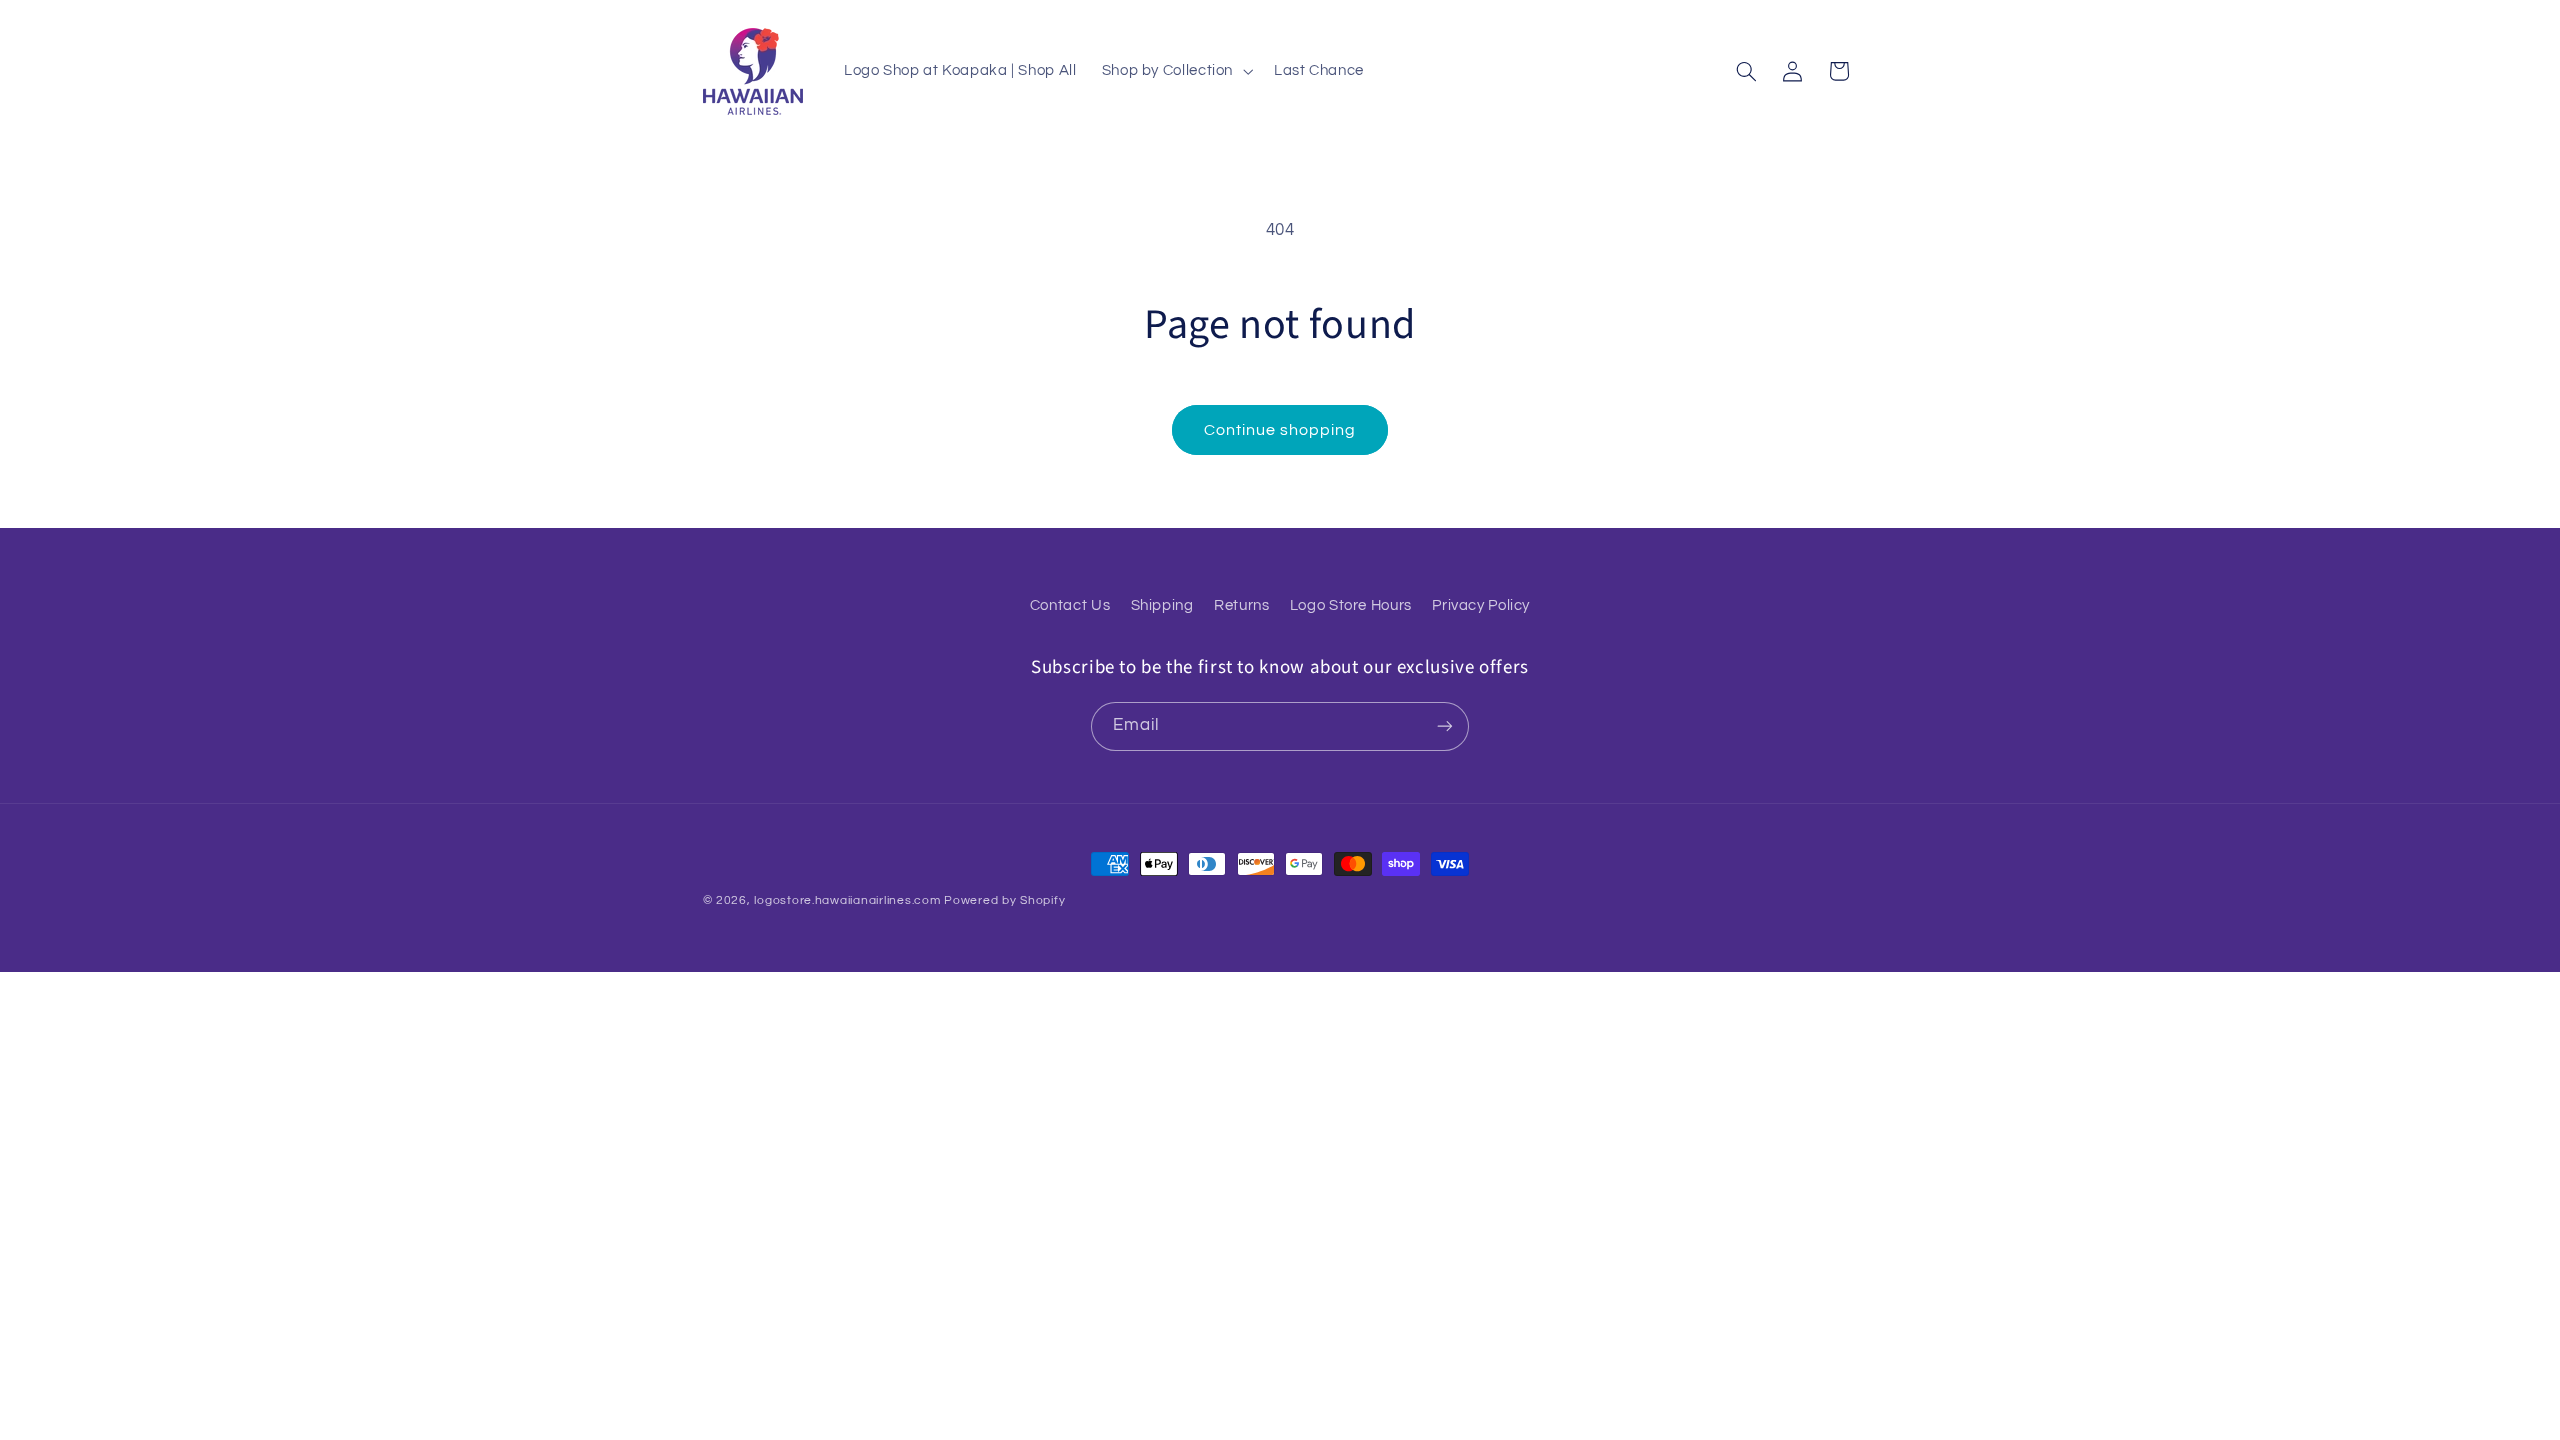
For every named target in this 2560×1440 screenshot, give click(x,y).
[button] (1175, 71)
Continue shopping (1280, 430)
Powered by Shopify (1004, 900)
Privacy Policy (1481, 605)
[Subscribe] (1445, 726)
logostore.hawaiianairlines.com (847, 900)
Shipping (1162, 605)
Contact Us (1070, 605)
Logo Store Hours (1351, 605)
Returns (1241, 605)
